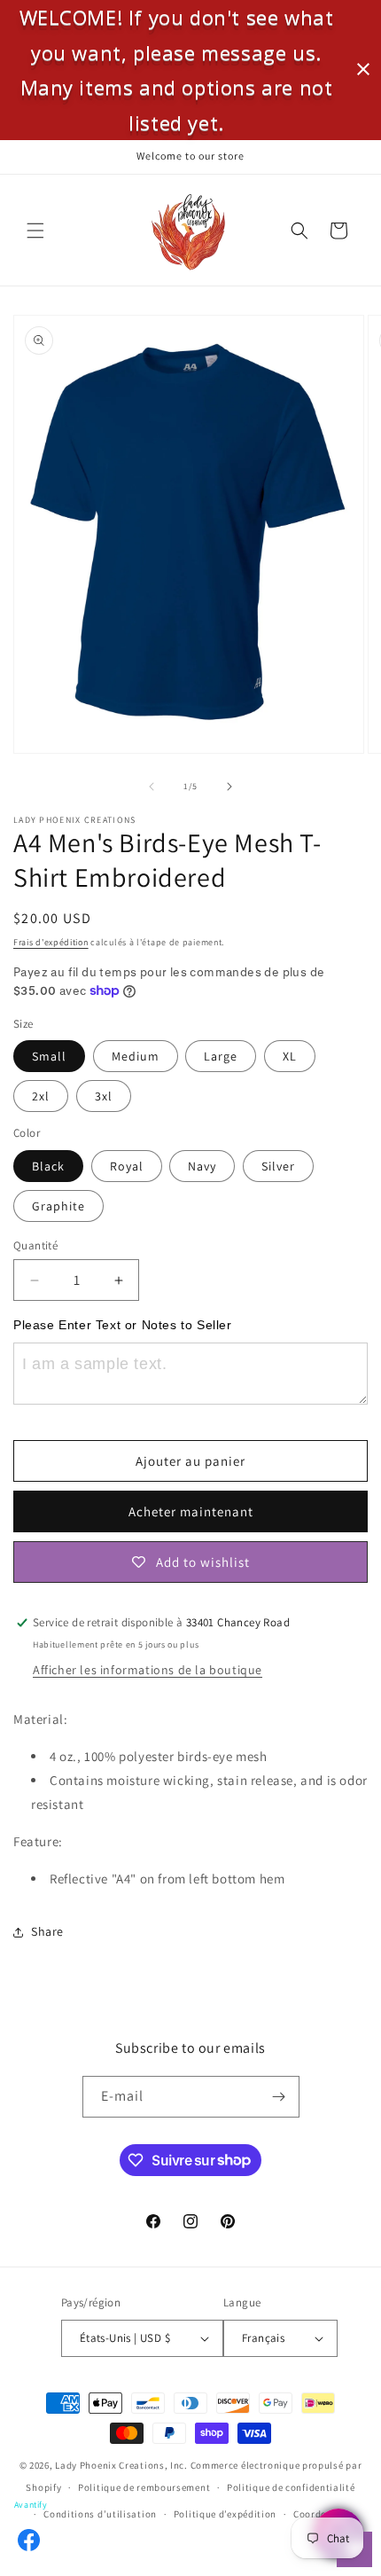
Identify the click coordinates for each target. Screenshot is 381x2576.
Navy (202, 1166)
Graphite (58, 1206)
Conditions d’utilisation (100, 2514)
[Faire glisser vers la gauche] (152, 787)
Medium (136, 1056)
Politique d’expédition (225, 2514)
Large (221, 1056)
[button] (35, 231)
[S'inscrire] (279, 2097)
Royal (127, 1166)
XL (290, 1056)
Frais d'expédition (51, 942)
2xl (41, 1096)
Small (49, 1056)
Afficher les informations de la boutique (148, 1670)
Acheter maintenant (191, 1511)
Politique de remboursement (144, 2487)
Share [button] (47, 1931)
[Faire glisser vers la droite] (229, 787)
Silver (278, 1166)
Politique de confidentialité (291, 2487)
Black (48, 1166)
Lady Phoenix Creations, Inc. (121, 2465)
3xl (104, 1096)
